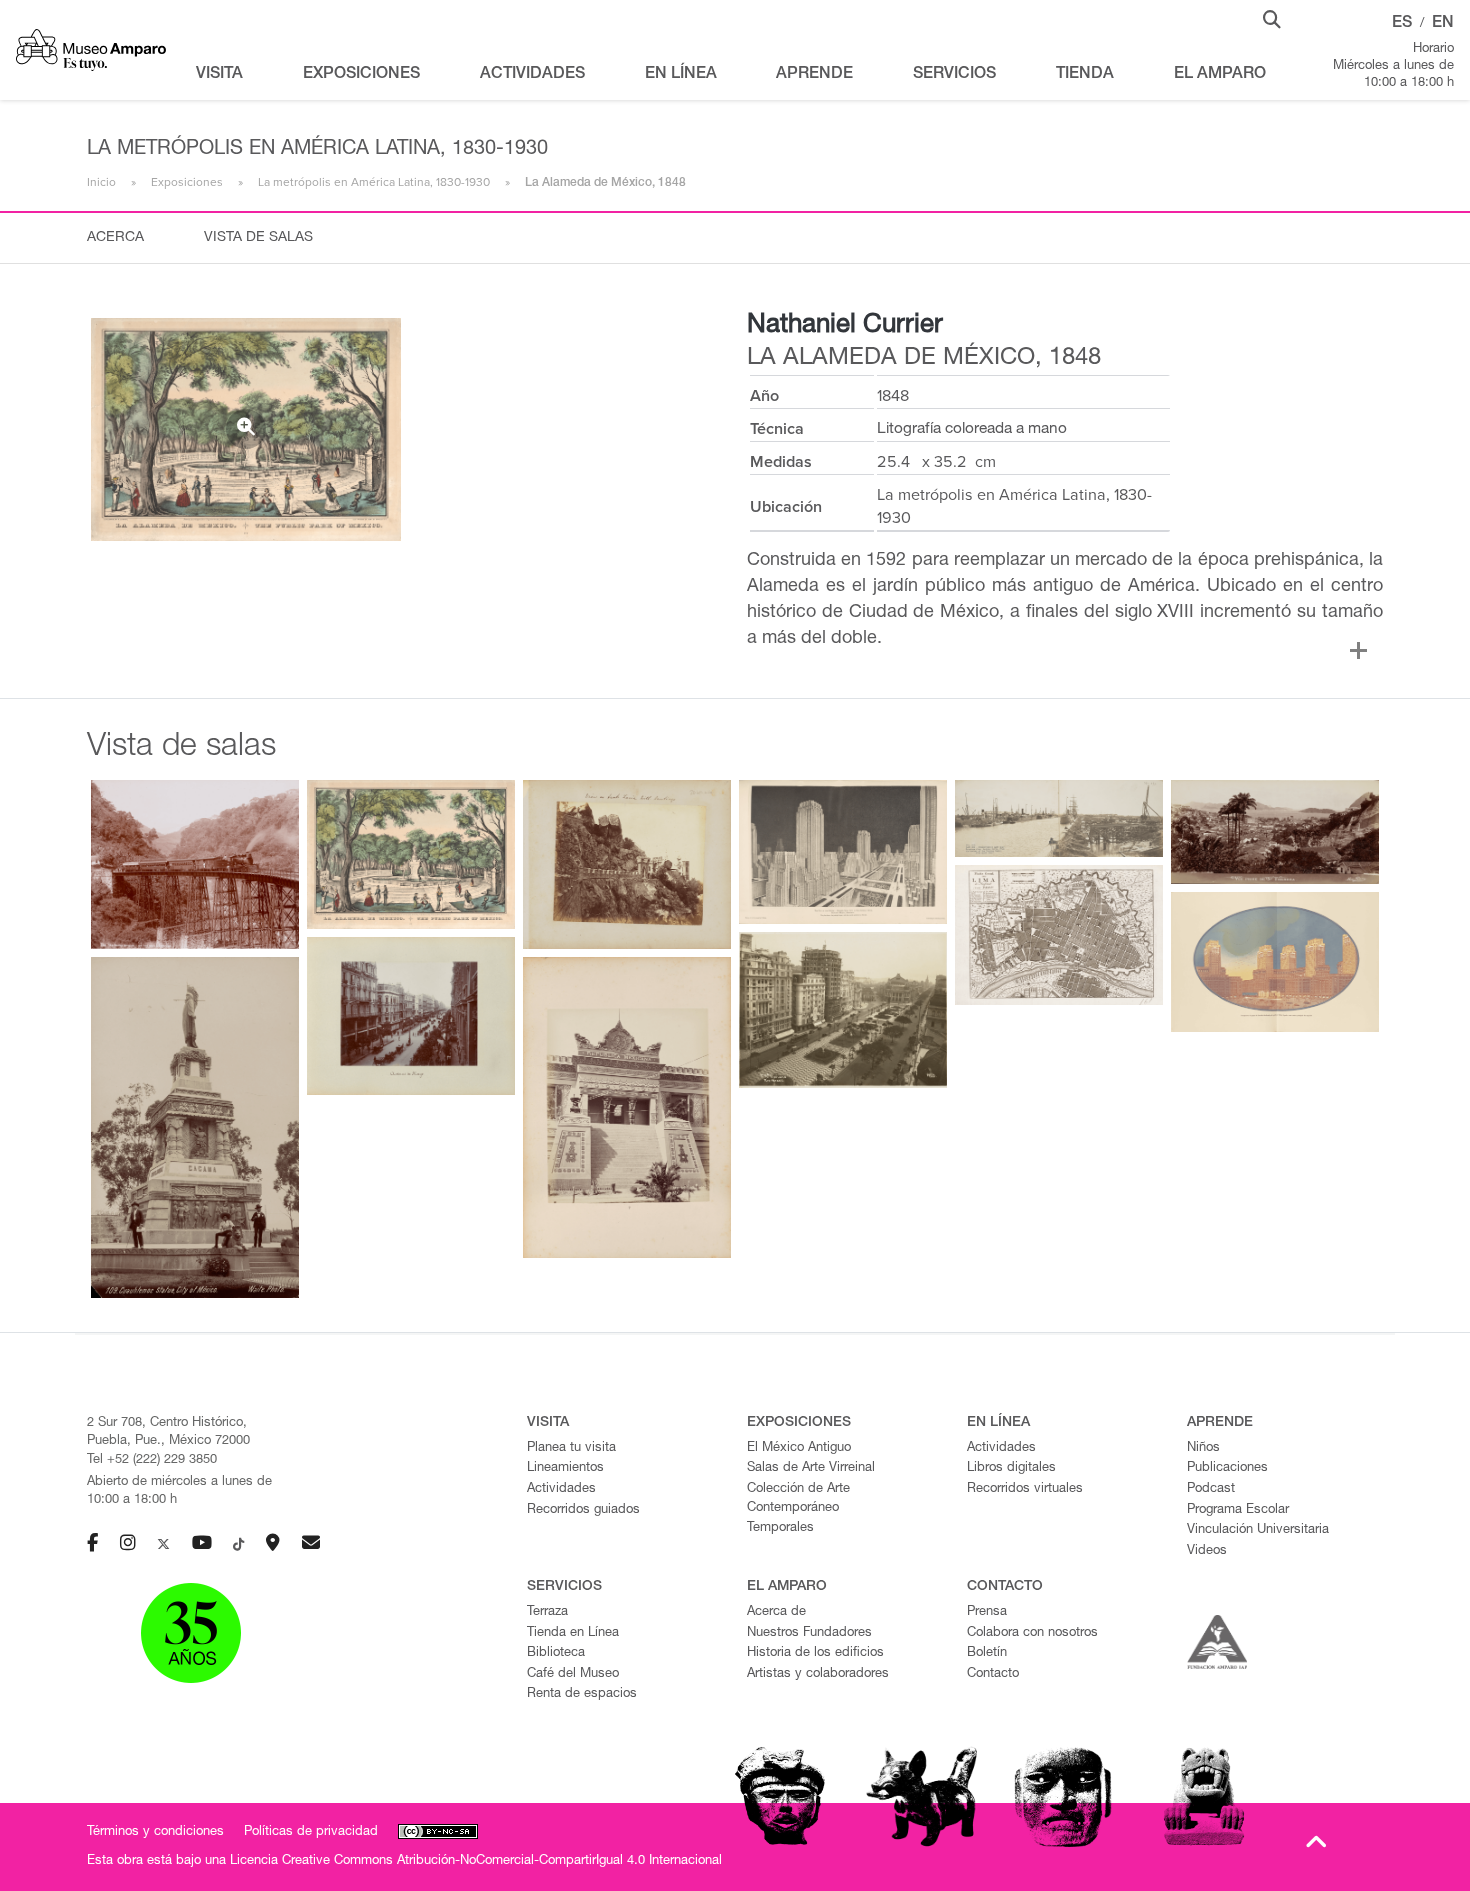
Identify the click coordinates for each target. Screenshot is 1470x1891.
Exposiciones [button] (361, 75)
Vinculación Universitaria (1258, 1530)
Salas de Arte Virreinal (811, 1468)
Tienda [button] (1085, 75)
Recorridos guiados (583, 1510)
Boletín (987, 1653)
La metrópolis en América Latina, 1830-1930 (374, 182)
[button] (1272, 18)
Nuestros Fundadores (809, 1633)
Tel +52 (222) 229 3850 (152, 1460)
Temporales (780, 1528)
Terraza (547, 1612)
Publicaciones (1227, 1468)
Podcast (1211, 1489)
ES (1402, 24)
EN (1443, 24)
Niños (1203, 1448)
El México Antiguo (799, 1448)
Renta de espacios (582, 1694)
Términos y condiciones (155, 1832)
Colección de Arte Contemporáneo (798, 1499)
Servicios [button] (954, 75)
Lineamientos (565, 1468)
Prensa (987, 1612)
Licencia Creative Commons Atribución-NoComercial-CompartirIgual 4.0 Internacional (476, 1861)
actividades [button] (532, 75)
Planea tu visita (571, 1448)
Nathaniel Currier (845, 326)
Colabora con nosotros (1032, 1633)
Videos (1207, 1551)
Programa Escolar (1238, 1510)
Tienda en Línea (573, 1633)
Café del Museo (573, 1674)
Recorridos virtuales (1025, 1489)
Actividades (561, 1489)
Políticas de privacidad (311, 1832)
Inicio (101, 182)
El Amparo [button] (1220, 75)
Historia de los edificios (815, 1653)
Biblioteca (556, 1653)
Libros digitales (1011, 1468)
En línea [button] (681, 75)
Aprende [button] (814, 75)
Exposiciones (187, 182)
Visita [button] (219, 75)
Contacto (993, 1674)
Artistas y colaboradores (818, 1674)
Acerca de (776, 1612)
